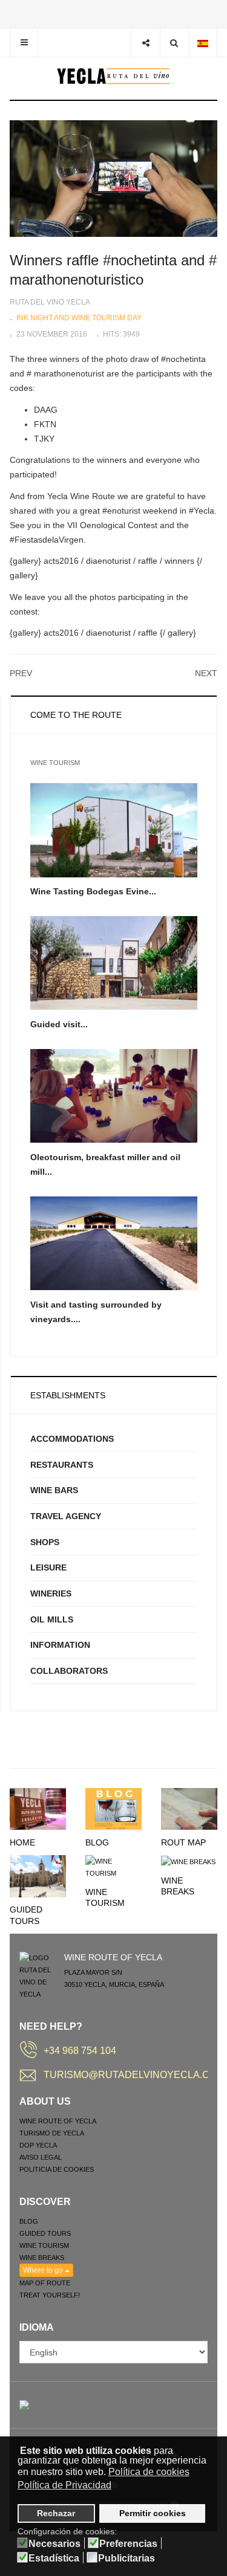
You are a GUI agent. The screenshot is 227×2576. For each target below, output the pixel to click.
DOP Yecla (38, 2145)
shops (45, 1542)
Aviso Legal (41, 2157)
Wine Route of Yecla (58, 2121)
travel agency (66, 1516)
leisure (48, 1567)
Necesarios (54, 2544)
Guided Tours (45, 2233)
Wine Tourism (44, 2245)
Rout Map (183, 1842)
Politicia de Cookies (57, 2169)
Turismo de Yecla (52, 2133)
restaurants (62, 1465)
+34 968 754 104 (80, 2051)
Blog (97, 1842)
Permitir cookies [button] (153, 2513)
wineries (51, 1593)
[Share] (146, 43)
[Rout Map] (189, 1808)
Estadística (54, 2558)
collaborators (69, 1671)
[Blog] (113, 1808)
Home (22, 1842)
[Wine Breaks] (188, 1861)
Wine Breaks (42, 2258)
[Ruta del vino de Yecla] (113, 76)
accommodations (72, 1439)
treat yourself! (50, 2295)
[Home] (38, 1808)
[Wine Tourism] (113, 1867)
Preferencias (128, 2544)
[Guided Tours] (38, 1876)
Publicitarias (127, 2558)
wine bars (54, 1490)
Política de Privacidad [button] (64, 2485)
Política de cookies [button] (149, 2472)
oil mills (52, 1619)
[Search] (174, 43)
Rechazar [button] (56, 2513)
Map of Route (45, 2283)
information (60, 1645)
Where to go (44, 2270)
